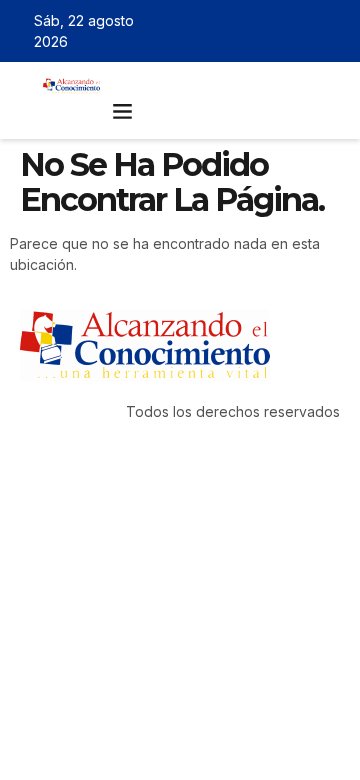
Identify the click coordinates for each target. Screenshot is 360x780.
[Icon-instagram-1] (304, 31)
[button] (123, 111)
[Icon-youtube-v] (333, 31)
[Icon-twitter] (275, 31)
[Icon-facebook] (246, 31)
